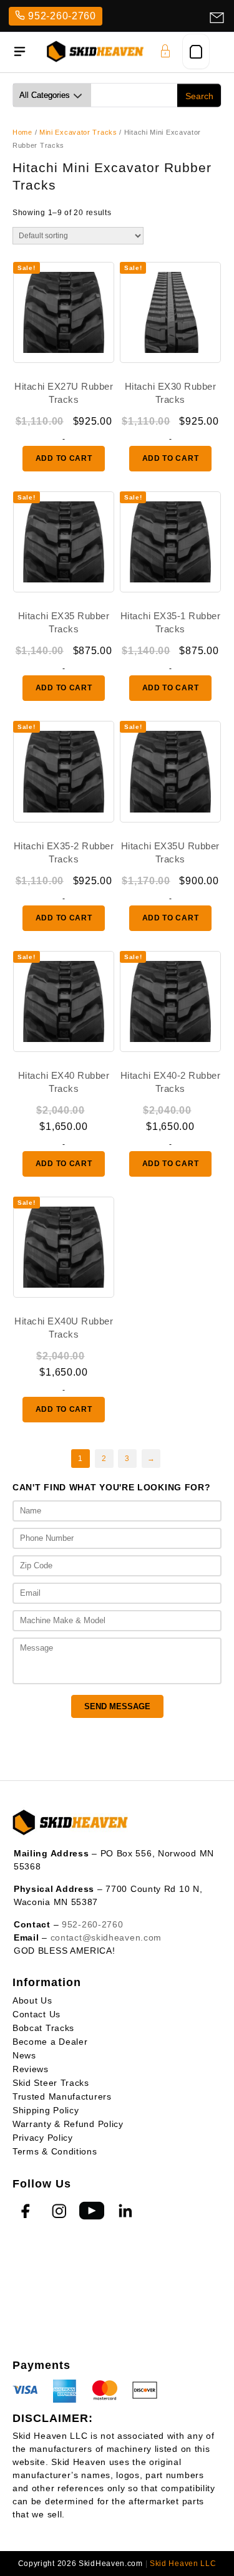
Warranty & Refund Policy (68, 2124)
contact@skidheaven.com (106, 1937)
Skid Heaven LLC (183, 2564)
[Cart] (196, 51)
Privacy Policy (43, 2138)
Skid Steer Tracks (51, 2083)
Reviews (31, 2069)
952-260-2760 (62, 16)
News (24, 2055)
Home (22, 132)
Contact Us (37, 2014)
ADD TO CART (64, 458)
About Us (32, 2000)
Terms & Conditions (55, 2151)
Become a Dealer (50, 2042)
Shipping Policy (46, 2110)
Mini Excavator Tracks (78, 132)
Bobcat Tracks (43, 2028)
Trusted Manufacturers (62, 2096)
